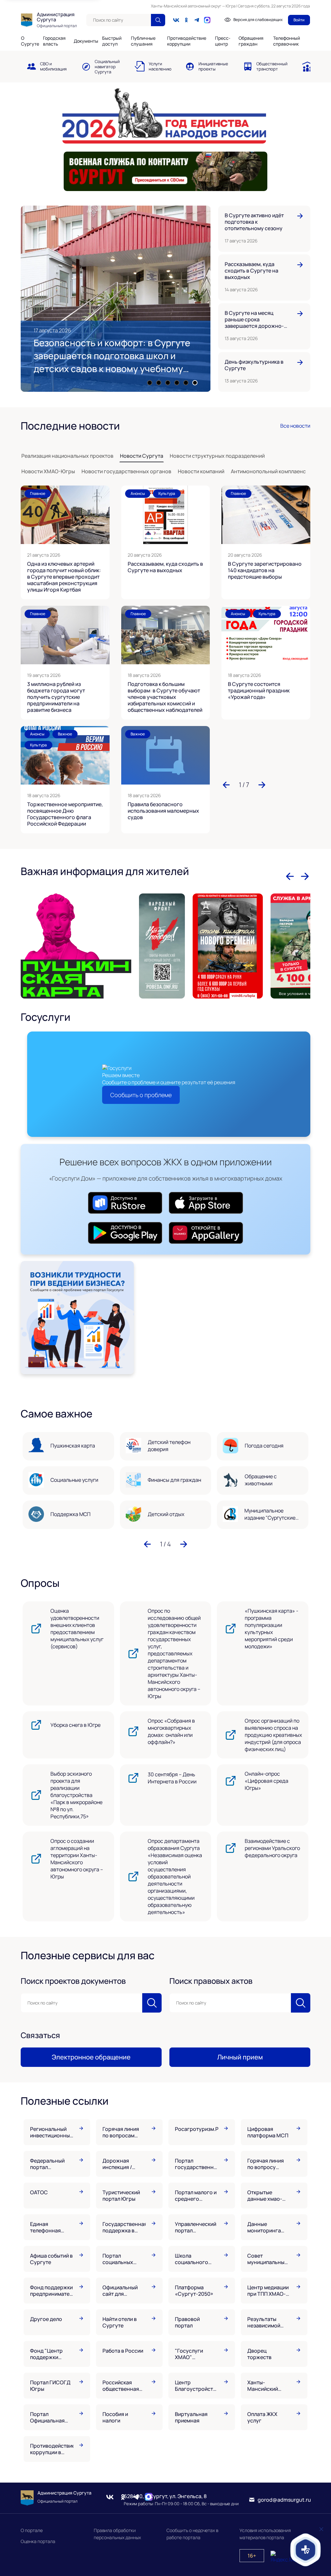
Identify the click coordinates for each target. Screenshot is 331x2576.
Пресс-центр (223, 41)
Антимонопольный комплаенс (268, 471)
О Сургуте (30, 41)
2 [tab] (159, 383)
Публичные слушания (143, 41)
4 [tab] (177, 383)
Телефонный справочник (287, 41)
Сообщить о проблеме (141, 1095)
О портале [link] (32, 2530)
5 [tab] (186, 383)
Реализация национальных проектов (67, 456)
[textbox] (119, 20)
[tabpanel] (116, 299)
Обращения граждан (251, 41)
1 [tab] (150, 383)
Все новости (295, 426)
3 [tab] (168, 383)
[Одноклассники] (187, 20)
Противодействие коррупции (187, 41)
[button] (226, 785)
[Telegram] (197, 20)
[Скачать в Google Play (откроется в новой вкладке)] (125, 1234)
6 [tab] (195, 383)
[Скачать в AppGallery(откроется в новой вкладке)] (206, 1234)
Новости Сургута (142, 456)
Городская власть (54, 41)
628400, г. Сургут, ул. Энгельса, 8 (165, 2496)
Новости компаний (201, 471)
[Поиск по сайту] (158, 20)
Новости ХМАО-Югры (48, 471)
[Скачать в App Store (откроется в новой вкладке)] (206, 1204)
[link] (47, 66)
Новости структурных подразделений (217, 456)
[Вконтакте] (176, 20)
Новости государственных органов (126, 471)
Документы (86, 41)
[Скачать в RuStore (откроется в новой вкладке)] (125, 1204)
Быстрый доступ (112, 41)
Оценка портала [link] (38, 2541)
